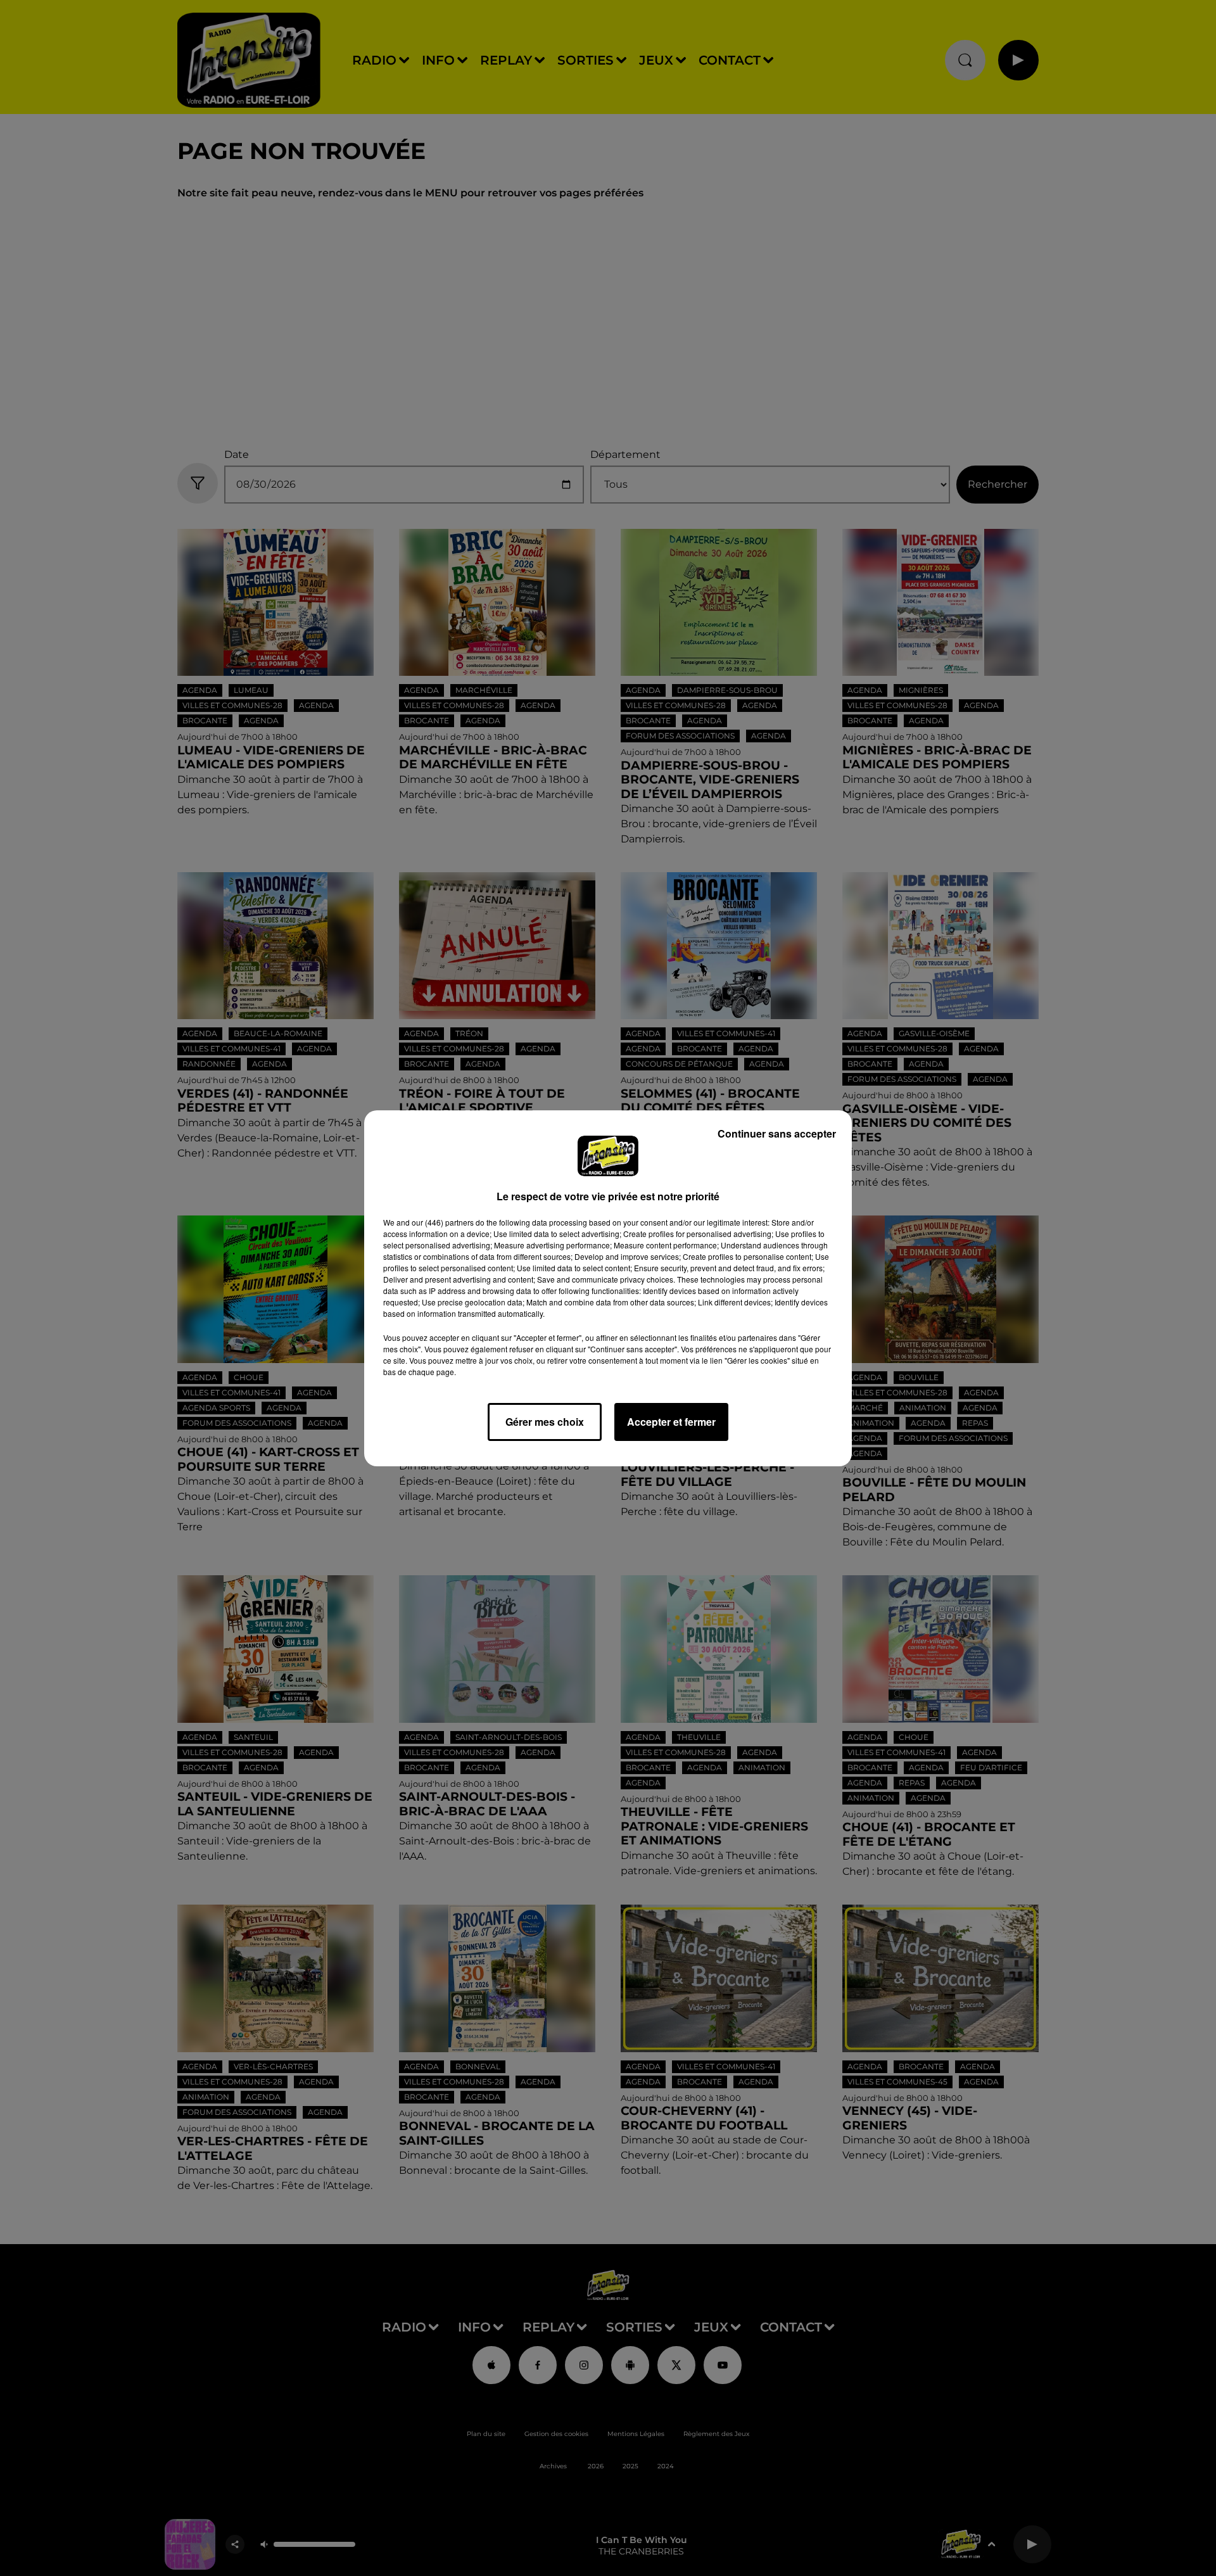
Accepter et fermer (671, 1422)
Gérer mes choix (545, 1422)
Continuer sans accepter (777, 1133)
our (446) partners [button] (443, 1222)
